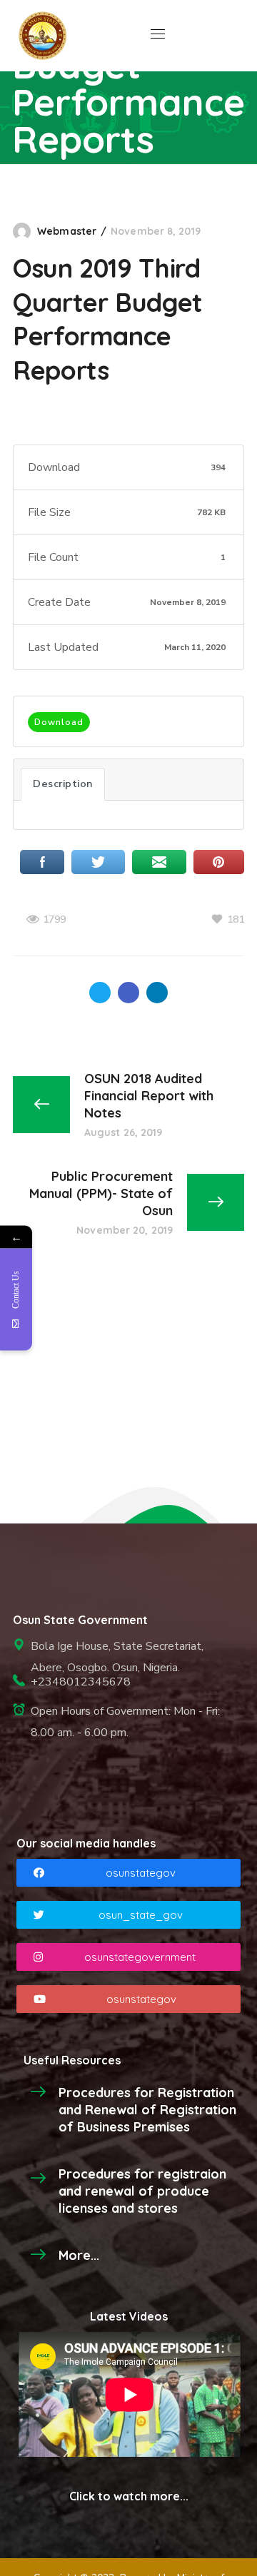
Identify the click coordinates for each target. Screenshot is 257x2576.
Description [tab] (63, 784)
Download (59, 722)
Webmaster (67, 231)
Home (29, 186)
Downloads (93, 186)
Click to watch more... (129, 2496)
